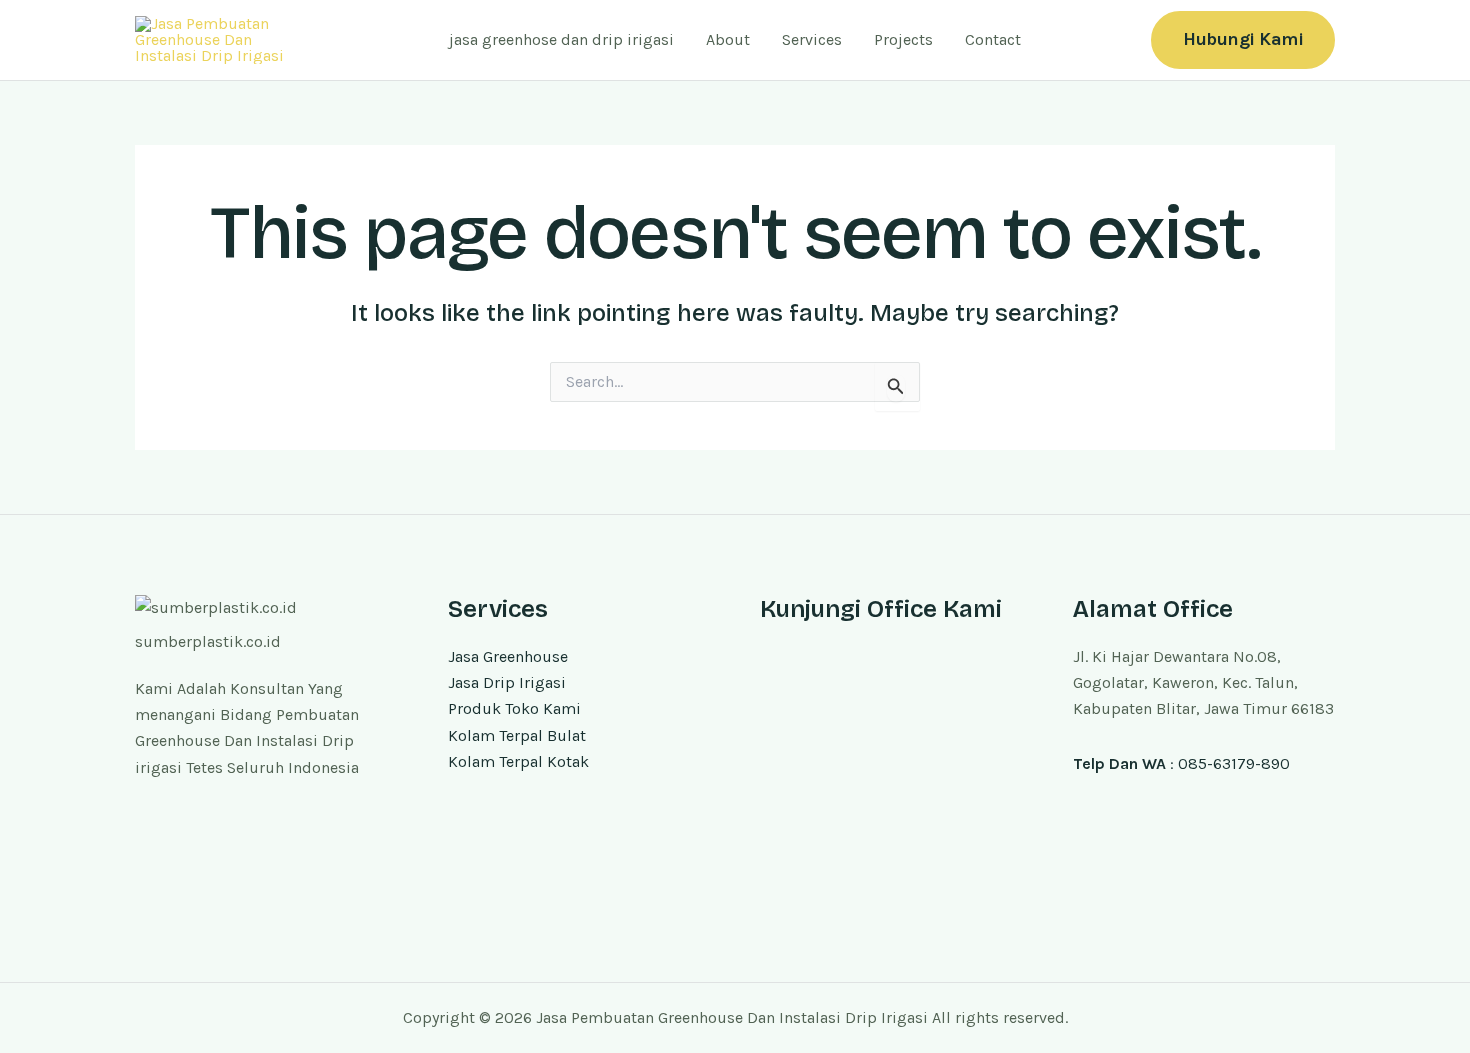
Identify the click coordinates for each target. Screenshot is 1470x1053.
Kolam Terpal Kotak (518, 761)
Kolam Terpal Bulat (517, 735)
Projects (903, 39)
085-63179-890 (1234, 763)
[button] (1243, 39)
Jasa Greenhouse (508, 656)
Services (812, 39)
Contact (993, 39)
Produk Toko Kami (514, 708)
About (728, 39)
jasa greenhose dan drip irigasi (561, 39)
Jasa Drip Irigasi (507, 682)
